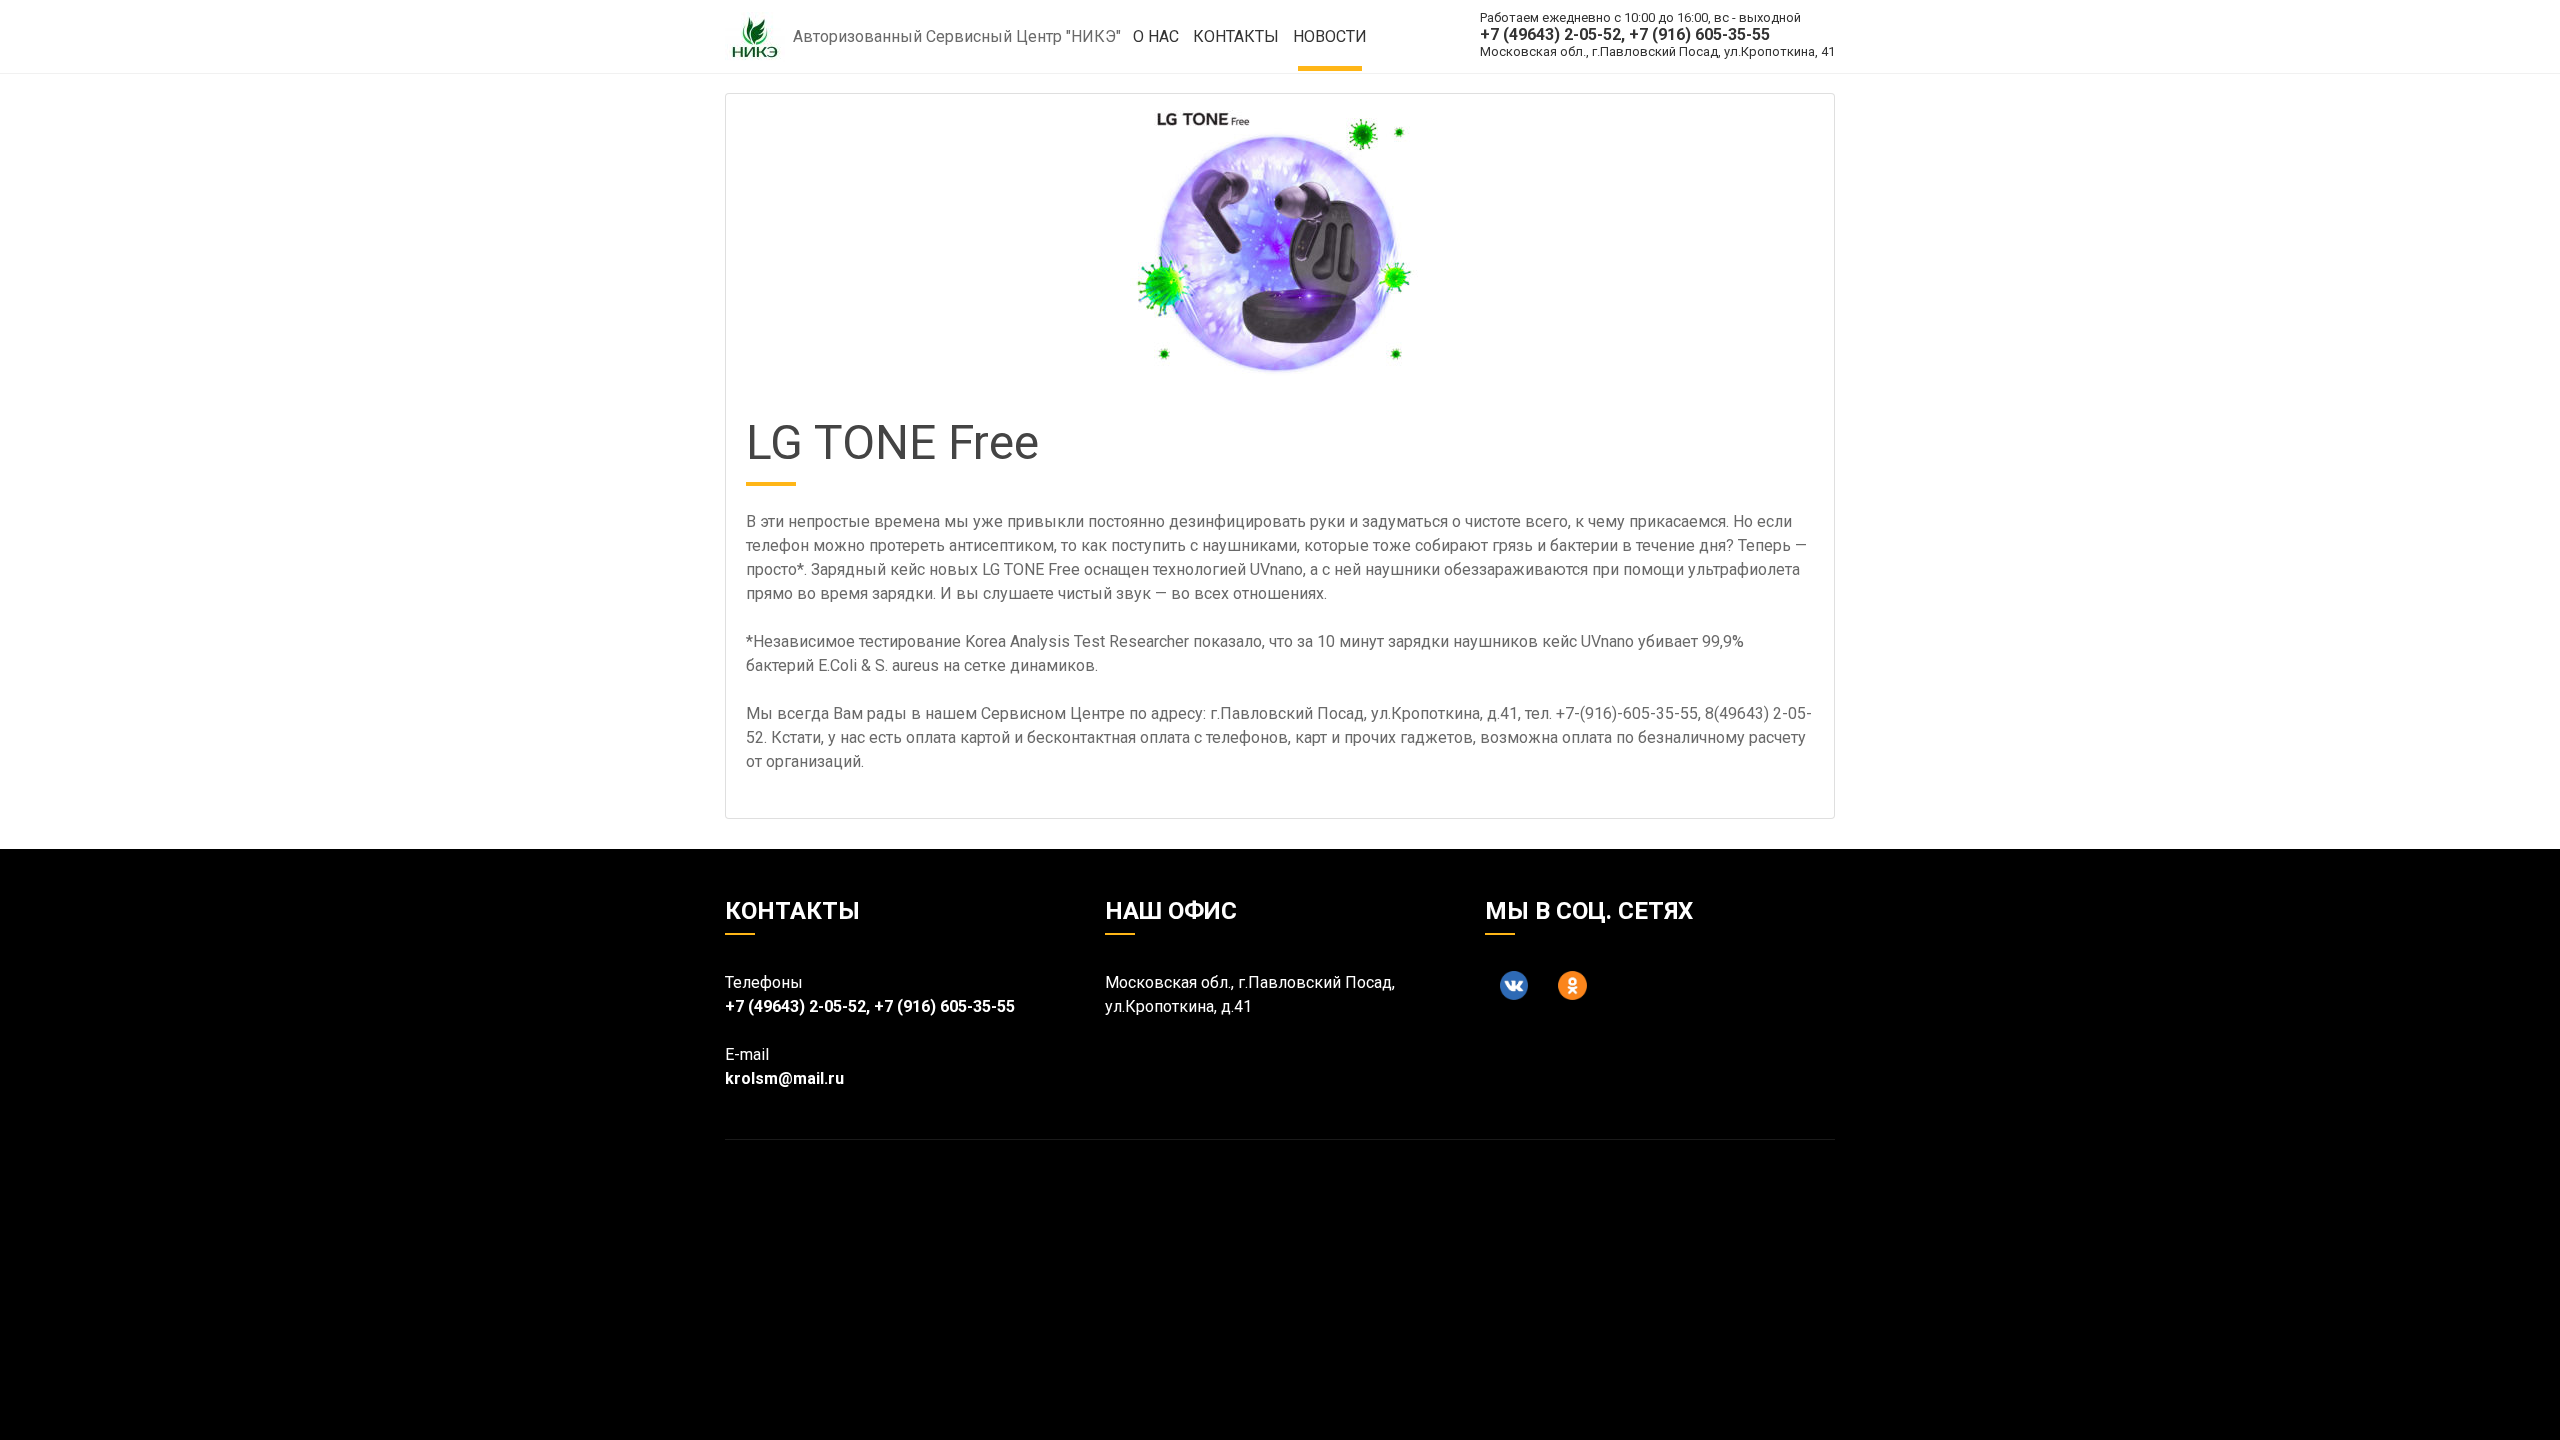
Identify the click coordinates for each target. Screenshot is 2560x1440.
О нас (1156, 36)
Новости (1330, 36)
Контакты (1236, 36)
